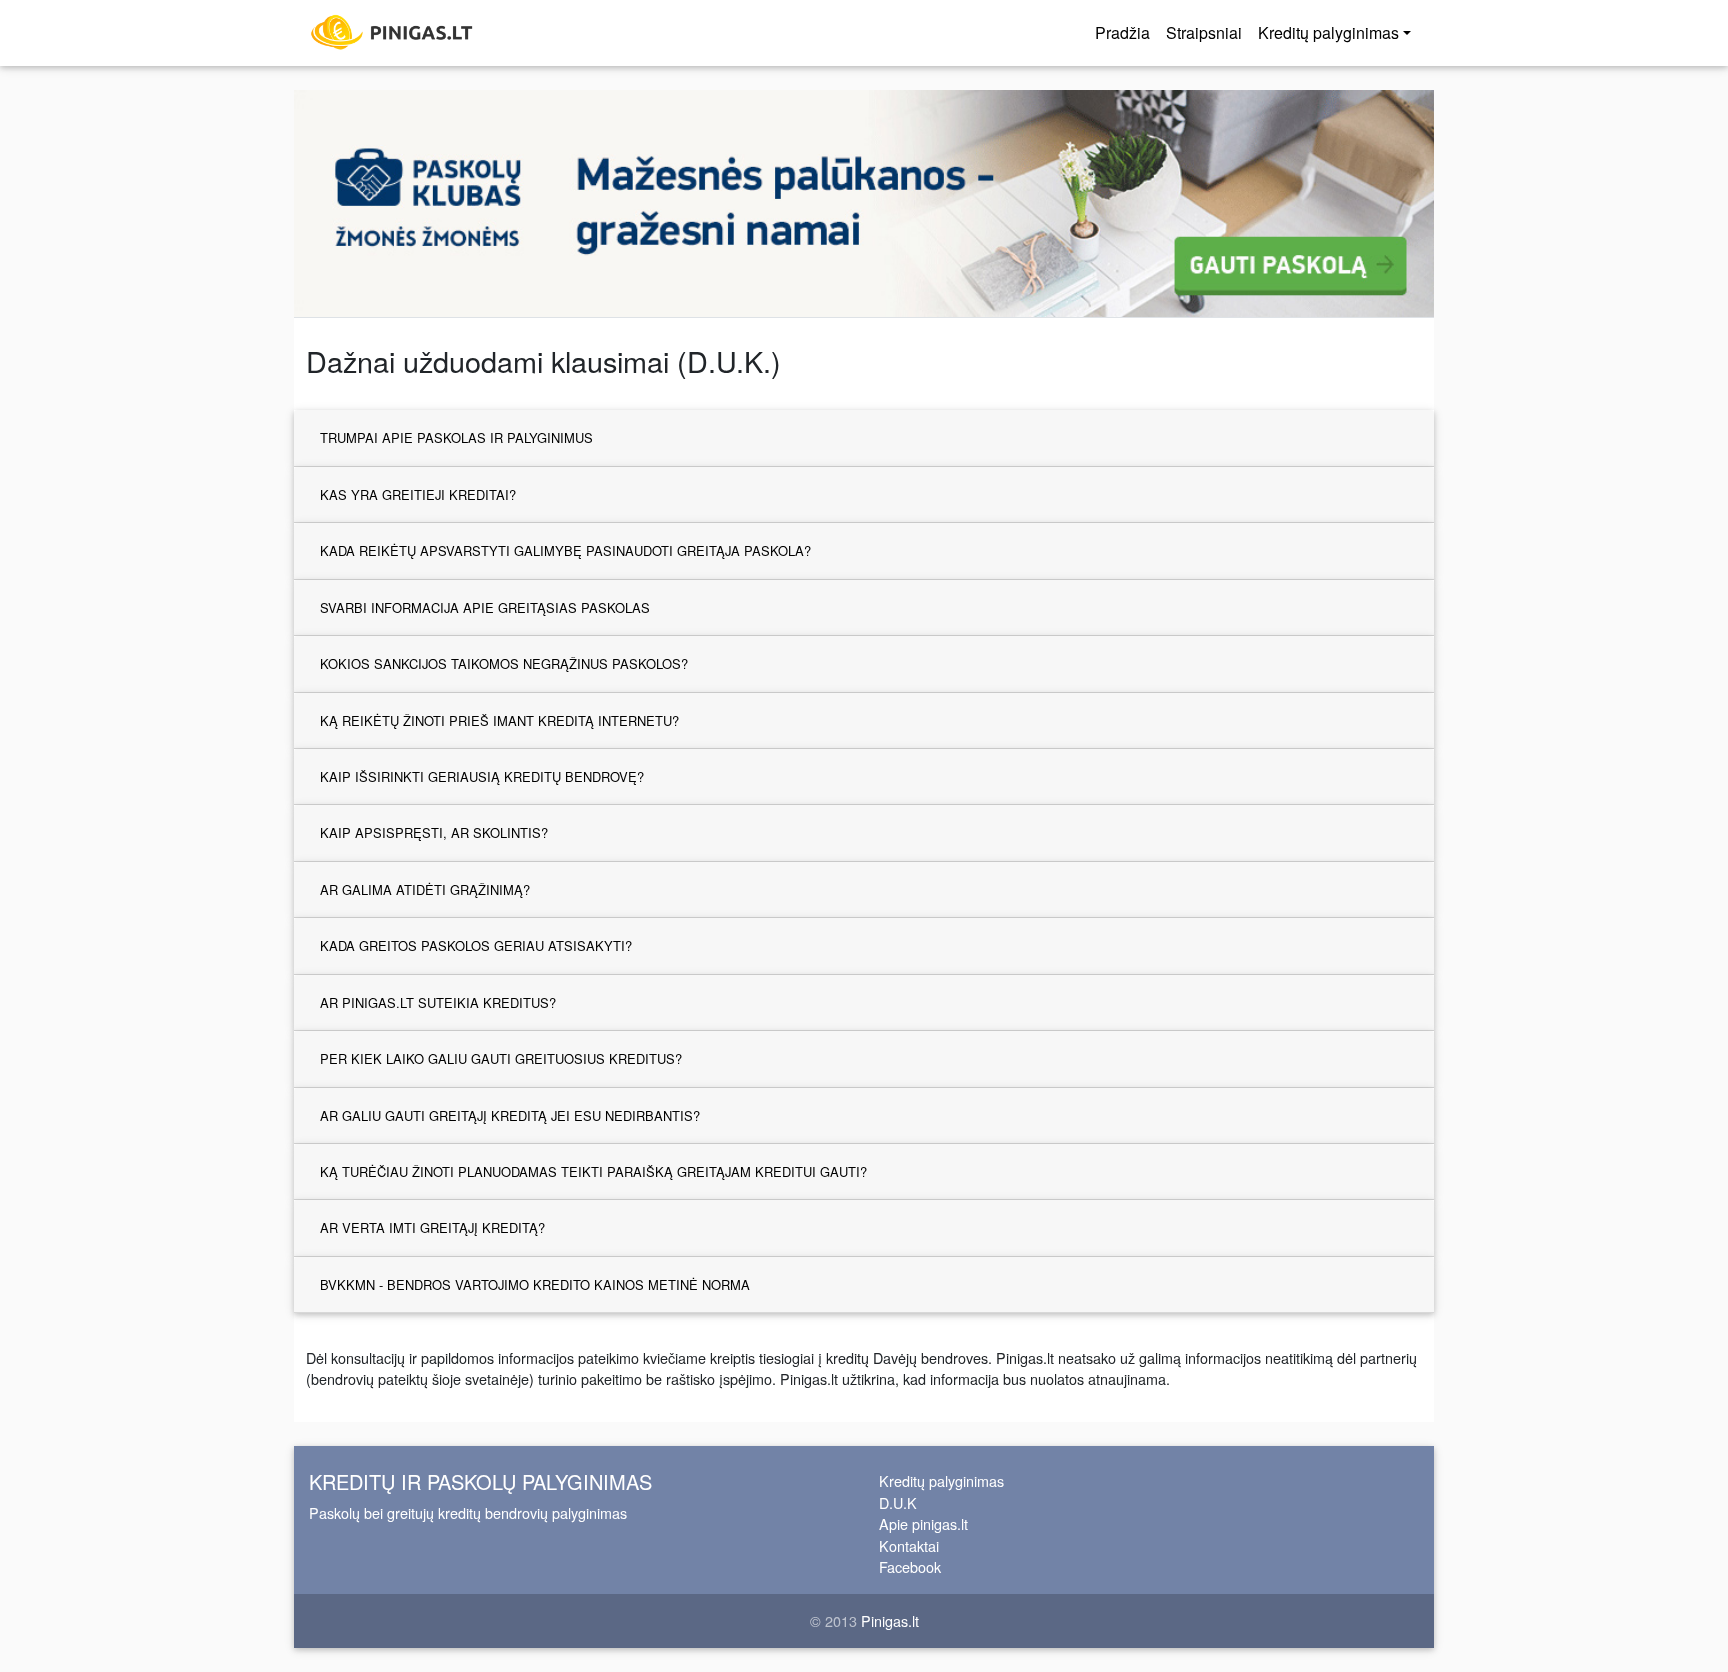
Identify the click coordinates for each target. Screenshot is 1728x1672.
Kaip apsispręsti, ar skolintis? (434, 832)
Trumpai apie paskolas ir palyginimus (456, 437)
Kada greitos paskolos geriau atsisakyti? (476, 945)
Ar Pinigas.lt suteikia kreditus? (438, 1002)
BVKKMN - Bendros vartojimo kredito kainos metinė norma (535, 1284)
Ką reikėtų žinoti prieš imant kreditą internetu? (499, 720)
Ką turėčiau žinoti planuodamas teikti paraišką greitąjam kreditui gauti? (593, 1171)
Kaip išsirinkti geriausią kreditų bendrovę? (482, 776)
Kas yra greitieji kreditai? (418, 494)
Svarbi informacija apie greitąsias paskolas (485, 607)
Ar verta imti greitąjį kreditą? (432, 1227)
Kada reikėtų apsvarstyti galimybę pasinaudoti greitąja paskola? (565, 550)
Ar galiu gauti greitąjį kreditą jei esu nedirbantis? (510, 1115)
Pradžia (1122, 32)
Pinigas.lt (890, 1620)
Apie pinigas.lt (923, 1523)
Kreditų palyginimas (941, 1480)
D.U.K (898, 1502)
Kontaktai (909, 1545)
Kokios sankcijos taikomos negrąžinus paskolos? (504, 663)
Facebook (910, 1566)
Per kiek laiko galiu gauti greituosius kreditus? (501, 1058)
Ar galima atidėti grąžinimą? (425, 889)
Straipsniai (1204, 32)
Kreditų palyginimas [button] (1328, 32)
